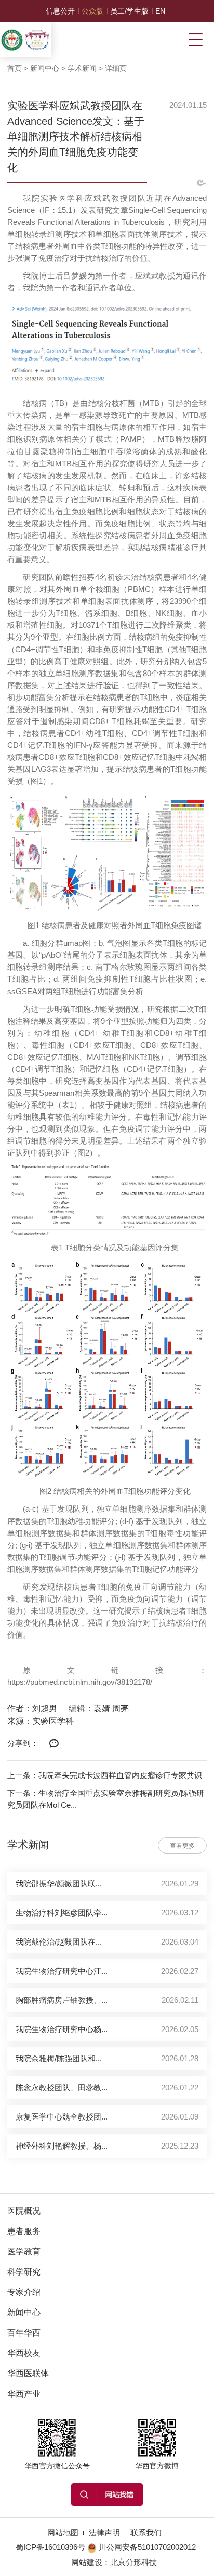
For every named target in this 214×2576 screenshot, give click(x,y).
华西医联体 (28, 2373)
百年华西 (24, 2332)
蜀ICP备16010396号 (50, 2547)
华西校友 (24, 2353)
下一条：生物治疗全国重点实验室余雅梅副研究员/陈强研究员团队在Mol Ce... (106, 1799)
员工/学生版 (129, 11)
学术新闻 (82, 68)
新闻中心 (45, 68)
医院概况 (24, 2211)
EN (160, 11)
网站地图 (63, 2533)
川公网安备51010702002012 (147, 2547)
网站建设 (87, 2562)
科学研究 (24, 2272)
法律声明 (104, 2533)
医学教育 (24, 2251)
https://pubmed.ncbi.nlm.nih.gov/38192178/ (80, 1682)
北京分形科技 (133, 2562)
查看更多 (182, 1846)
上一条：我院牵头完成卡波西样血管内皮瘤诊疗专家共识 (105, 1775)
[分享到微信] (54, 1744)
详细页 (116, 68)
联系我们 (146, 2533)
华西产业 (24, 2394)
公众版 (92, 11)
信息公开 (60, 11)
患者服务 (24, 2231)
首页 (15, 68)
